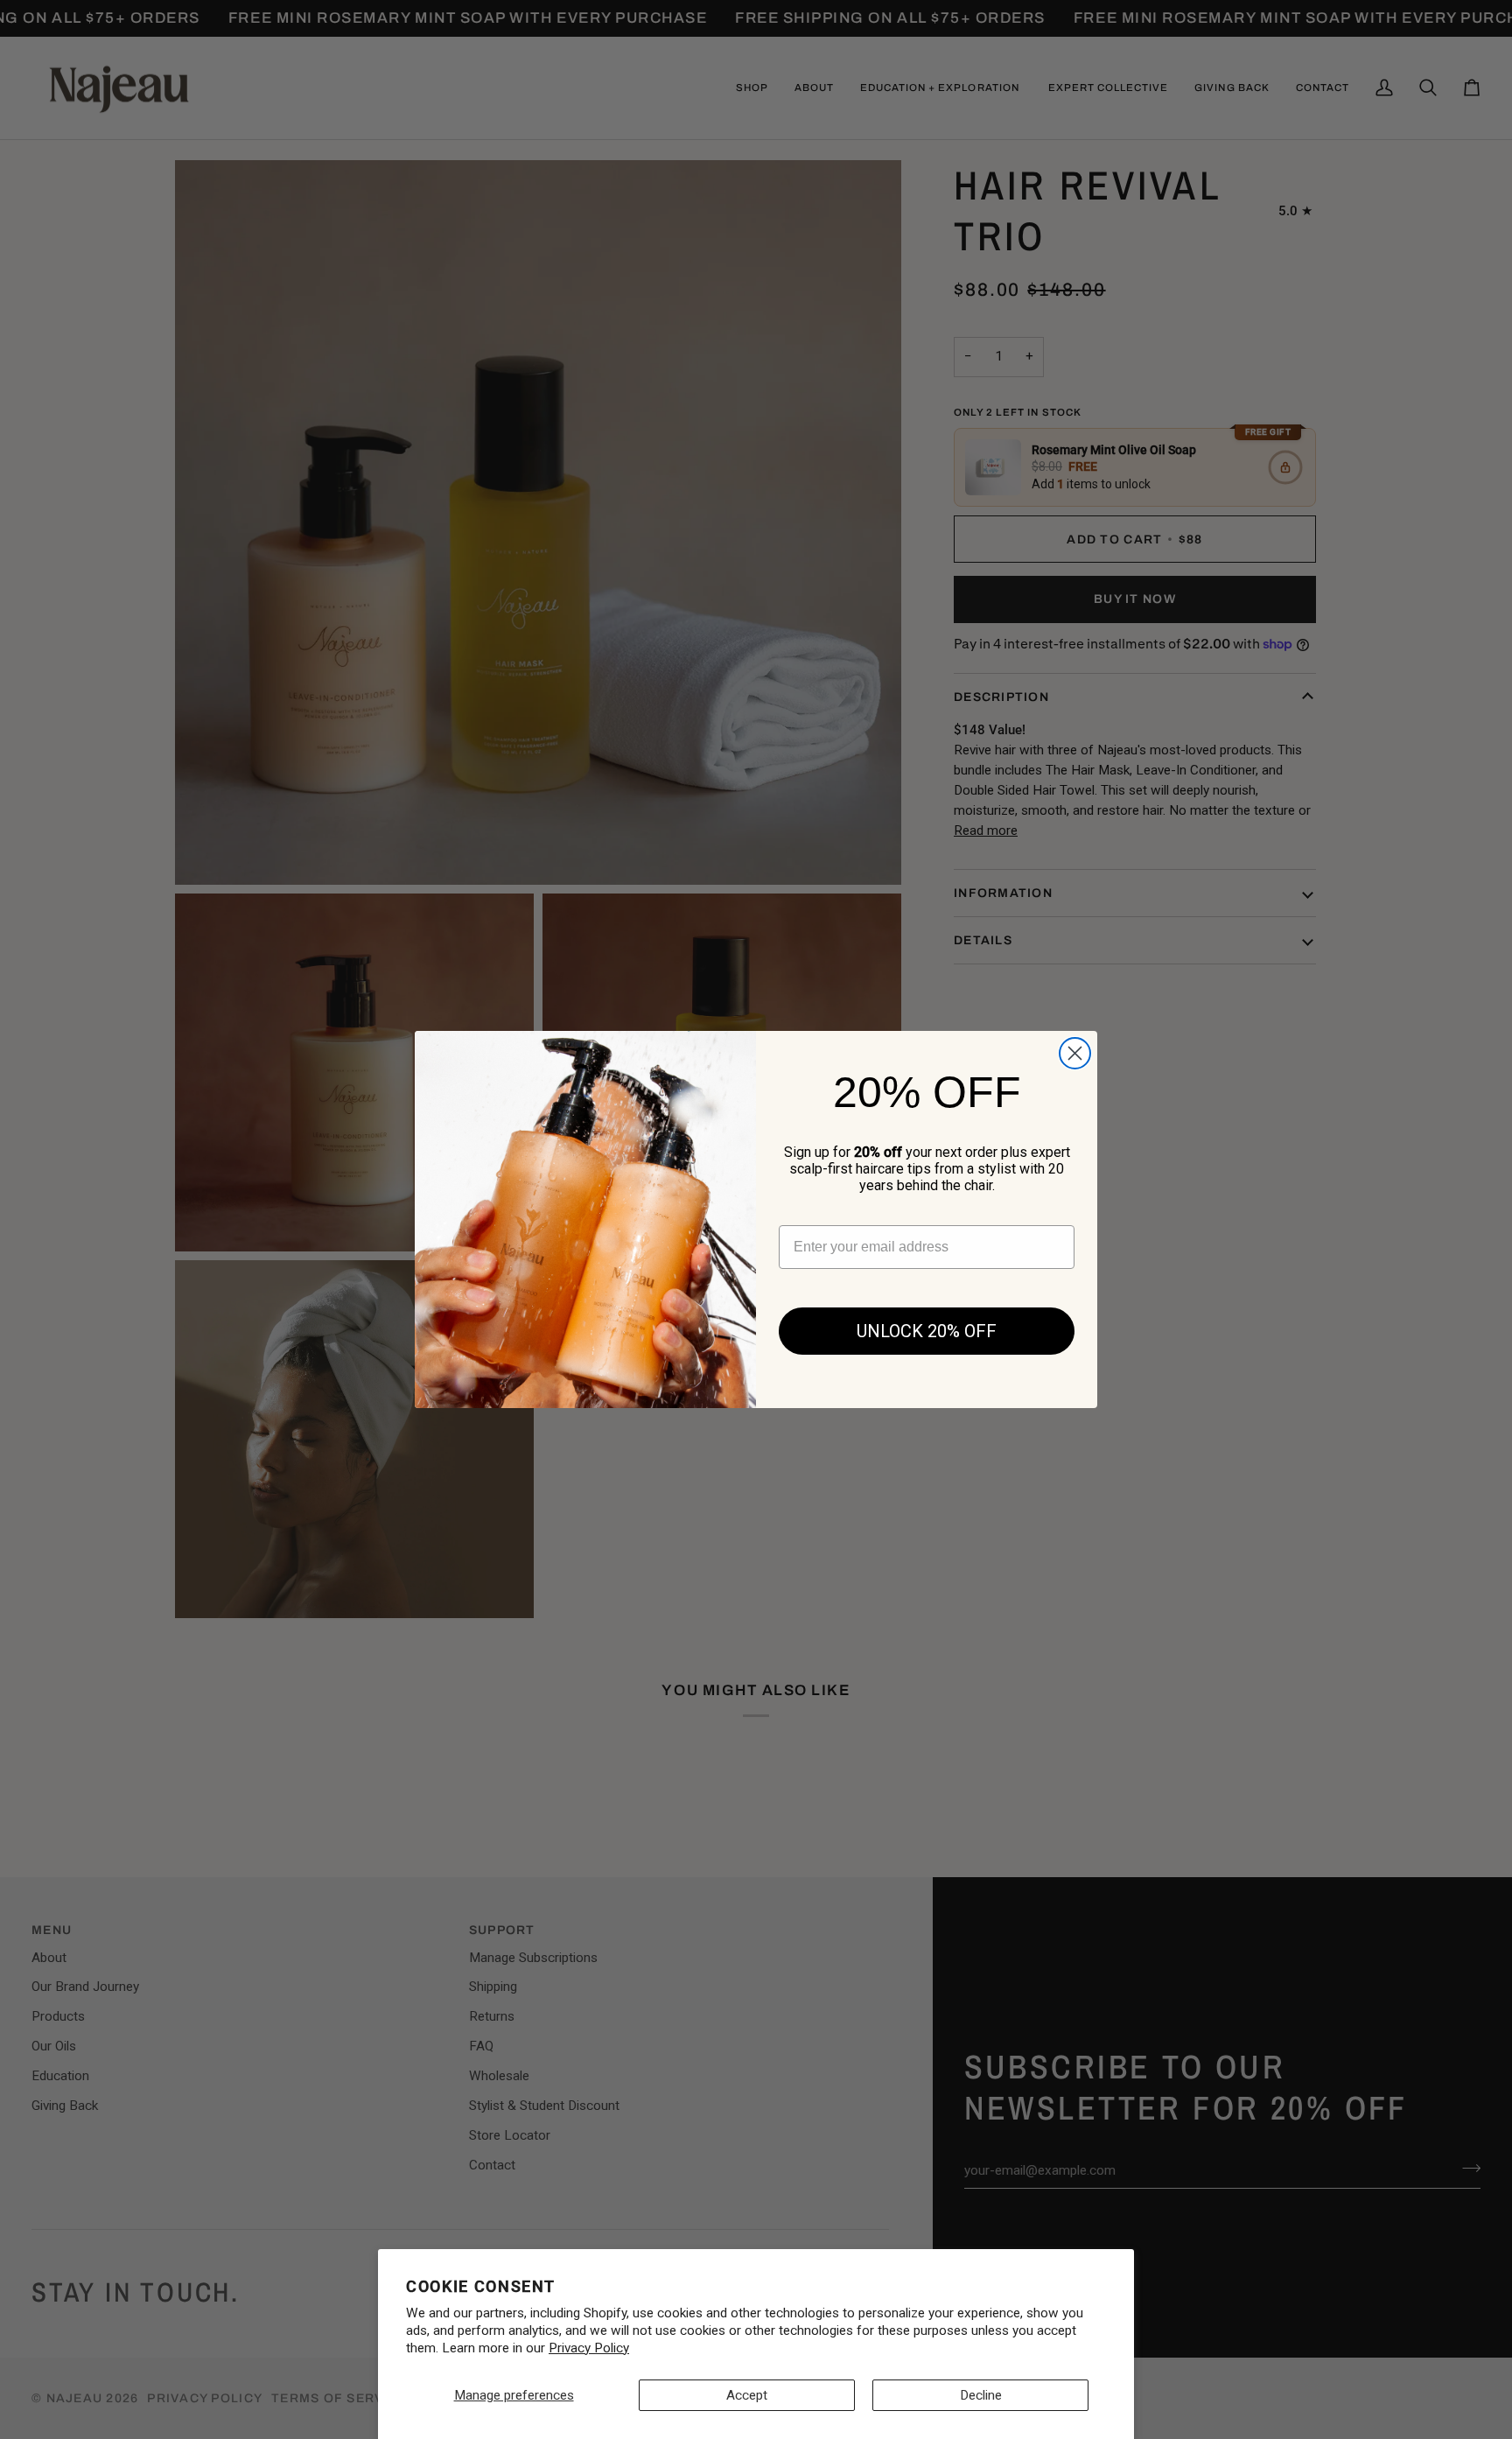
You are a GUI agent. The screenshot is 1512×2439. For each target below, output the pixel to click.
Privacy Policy (589, 2348)
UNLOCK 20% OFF (927, 1331)
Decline (981, 2395)
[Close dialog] (1075, 1053)
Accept (747, 2395)
